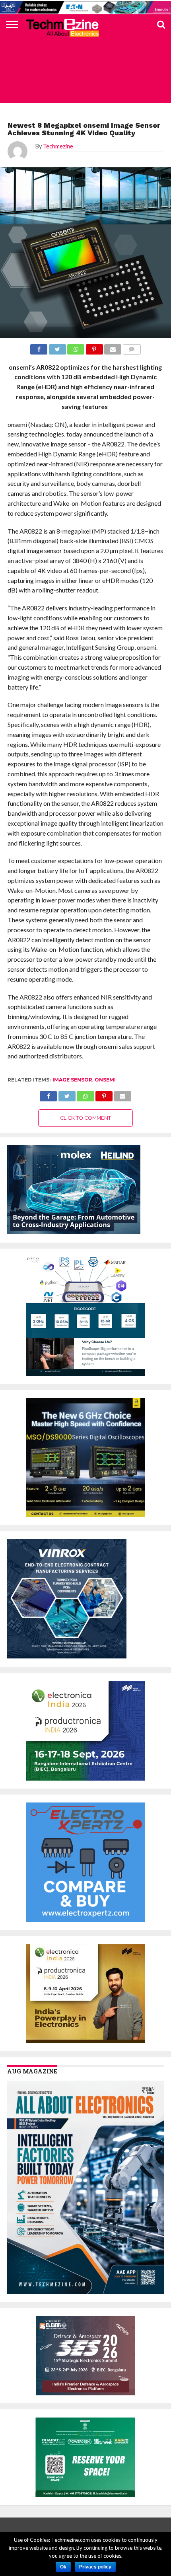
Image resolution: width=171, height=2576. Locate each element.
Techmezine (58, 146)
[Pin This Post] (104, 1094)
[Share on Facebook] (48, 1094)
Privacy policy (95, 2567)
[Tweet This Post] (67, 1094)
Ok (63, 2567)
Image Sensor (72, 1080)
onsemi (105, 1080)
